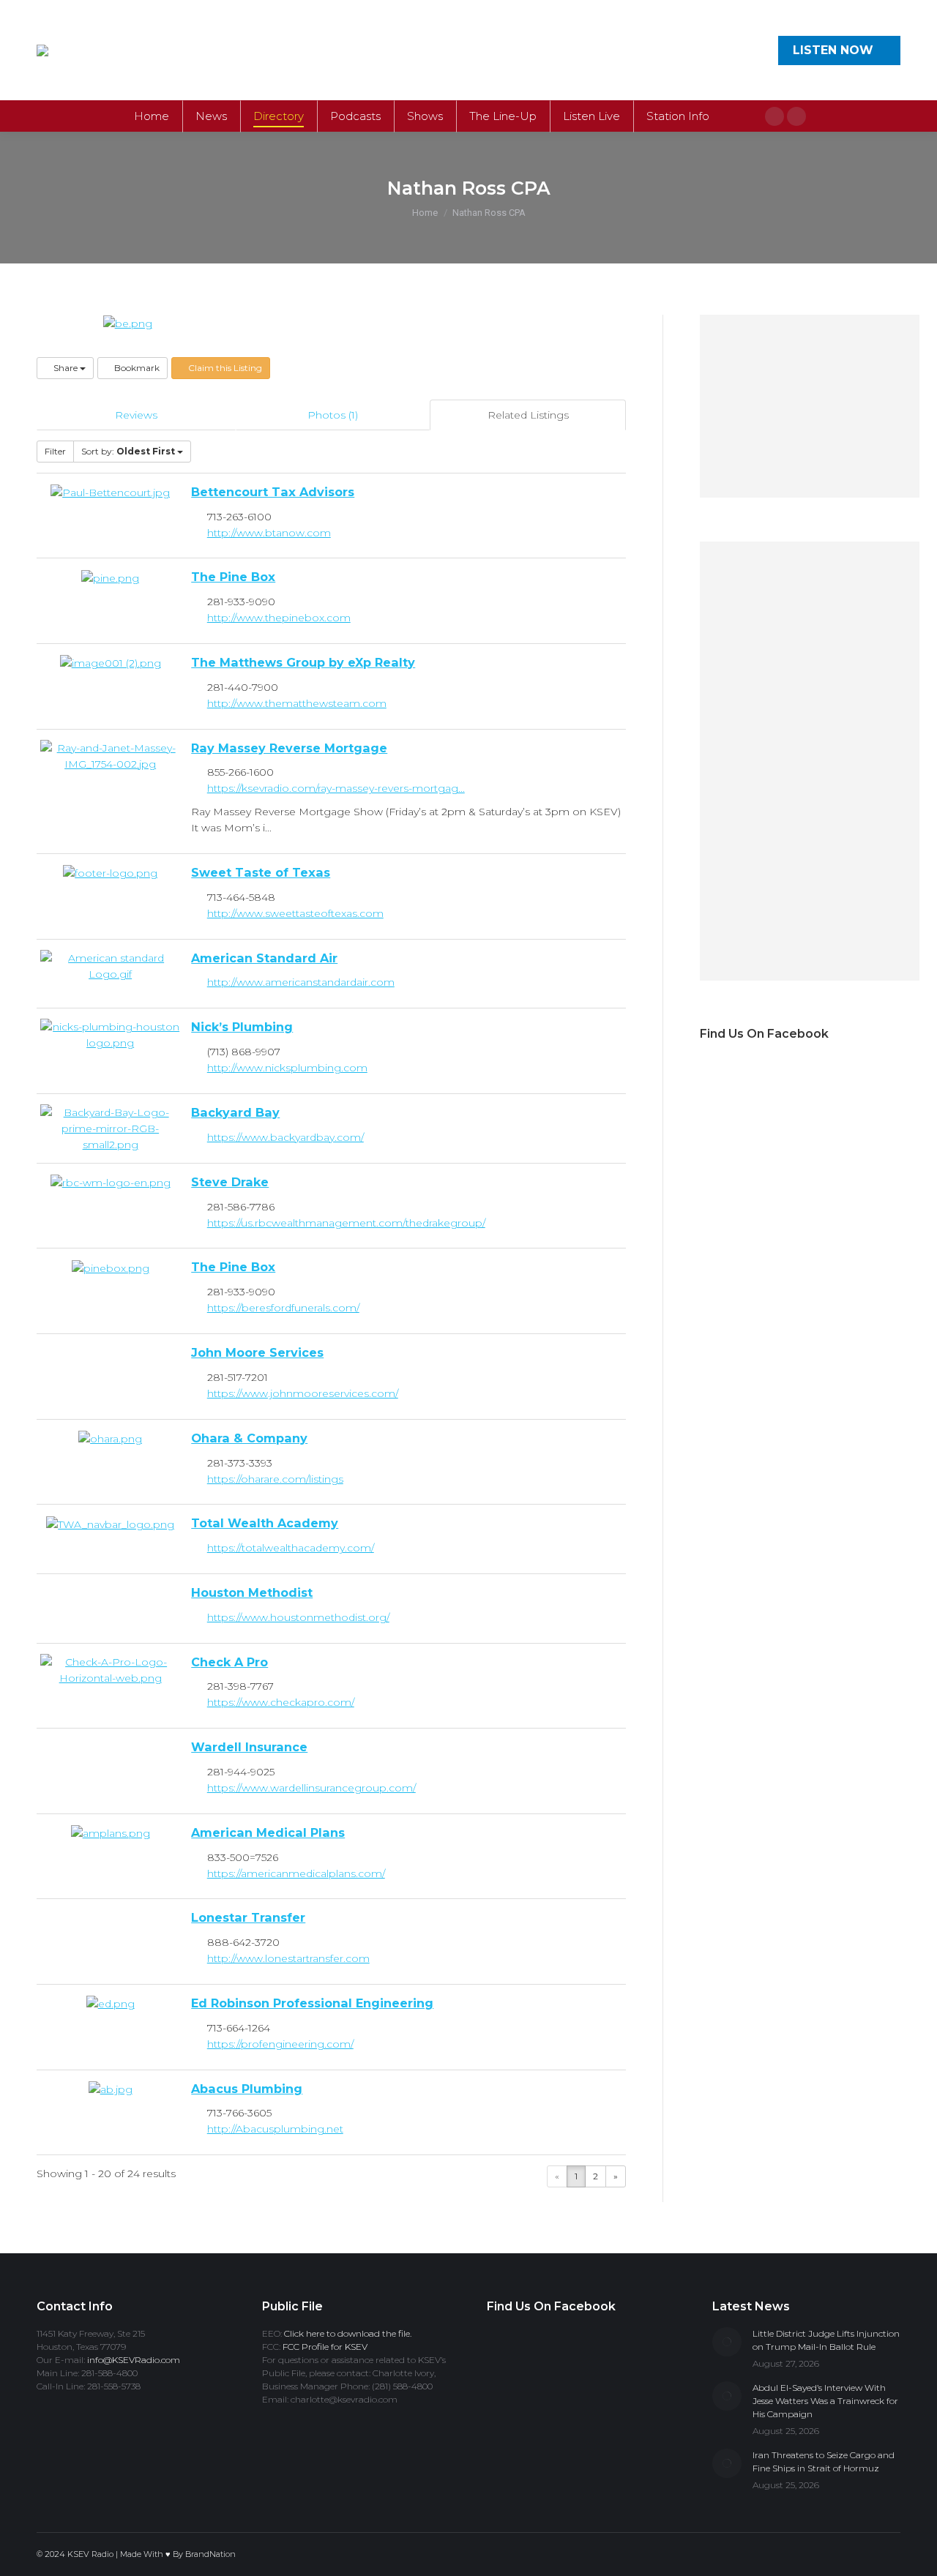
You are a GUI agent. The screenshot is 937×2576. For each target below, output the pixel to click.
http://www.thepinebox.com (279, 618)
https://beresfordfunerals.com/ (283, 1308)
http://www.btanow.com (269, 533)
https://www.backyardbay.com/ (285, 1137)
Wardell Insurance (249, 1747)
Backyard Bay (235, 1112)
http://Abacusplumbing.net (275, 2129)
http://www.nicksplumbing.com (287, 1068)
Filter (55, 451)
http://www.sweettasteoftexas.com (295, 913)
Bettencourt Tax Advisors (273, 492)
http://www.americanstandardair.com (301, 982)
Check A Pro (229, 1662)
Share (66, 368)
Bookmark (136, 368)
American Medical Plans (268, 1832)
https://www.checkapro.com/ (281, 1702)
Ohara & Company (249, 1438)
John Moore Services (257, 1352)
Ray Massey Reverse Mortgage (289, 748)
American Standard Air (264, 958)
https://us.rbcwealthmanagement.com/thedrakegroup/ (346, 1223)
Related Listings (528, 415)
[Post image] (727, 2342)
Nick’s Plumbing (242, 1027)
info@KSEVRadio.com (134, 2360)
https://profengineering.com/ (280, 2044)
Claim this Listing (224, 368)
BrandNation (210, 2554)
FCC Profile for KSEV (325, 2347)
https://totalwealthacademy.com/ (291, 1548)
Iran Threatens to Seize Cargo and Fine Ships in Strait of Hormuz (824, 2461)
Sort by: (128, 451)
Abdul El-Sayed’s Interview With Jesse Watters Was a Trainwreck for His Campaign (825, 2401)
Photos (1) (333, 415)
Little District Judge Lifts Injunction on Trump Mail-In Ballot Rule (826, 2340)
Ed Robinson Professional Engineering (312, 2003)
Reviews (136, 415)
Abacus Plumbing (247, 2089)
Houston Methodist (252, 1592)
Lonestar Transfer (248, 1917)
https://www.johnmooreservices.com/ (303, 1393)
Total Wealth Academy (265, 1523)
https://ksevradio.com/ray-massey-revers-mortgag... (336, 788)
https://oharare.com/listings (275, 1479)
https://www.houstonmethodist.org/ (298, 1617)
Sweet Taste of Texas (261, 872)
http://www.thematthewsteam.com (297, 703)
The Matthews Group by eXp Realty (303, 662)
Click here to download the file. (348, 2333)
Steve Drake (230, 1182)
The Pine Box (233, 577)
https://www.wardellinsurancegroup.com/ (311, 1788)
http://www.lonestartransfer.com (288, 1958)
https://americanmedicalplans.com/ (296, 1873)
